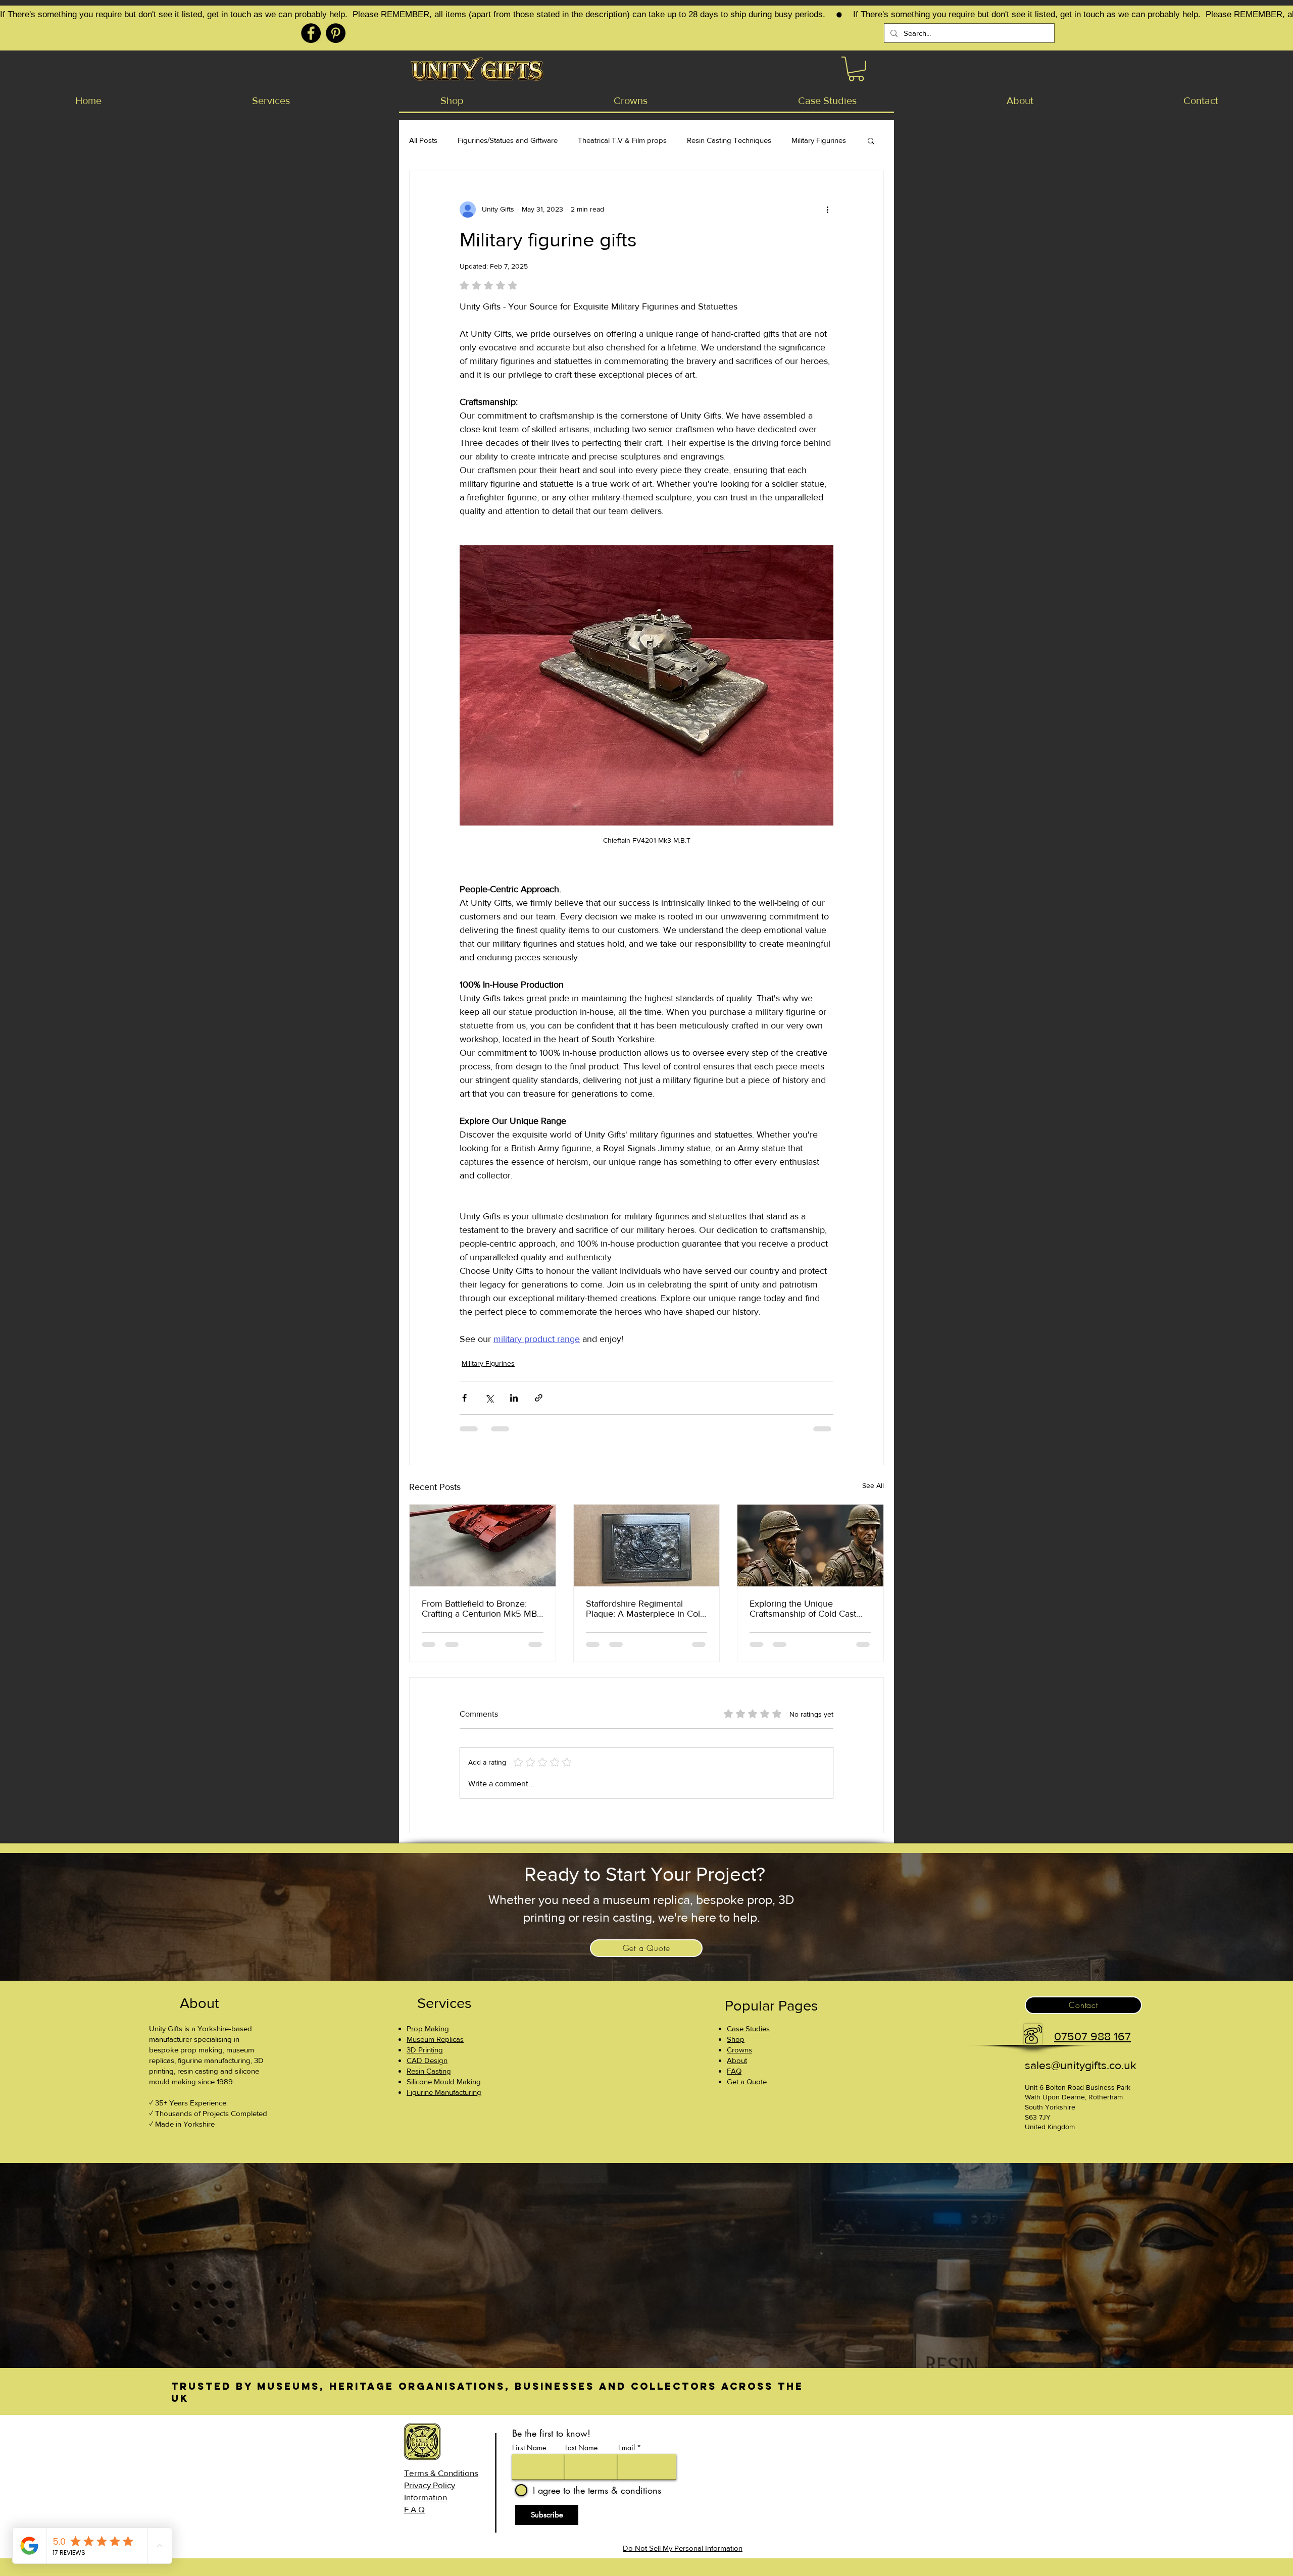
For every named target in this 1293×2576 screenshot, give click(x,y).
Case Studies (748, 2028)
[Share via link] (539, 1398)
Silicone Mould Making (444, 2081)
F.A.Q (414, 2509)
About (737, 2060)
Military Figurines (819, 140)
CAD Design (427, 2060)
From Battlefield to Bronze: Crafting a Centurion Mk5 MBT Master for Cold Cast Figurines (482, 1609)
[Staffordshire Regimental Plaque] (647, 1545)
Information (426, 2497)
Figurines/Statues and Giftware (508, 140)
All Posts (423, 140)
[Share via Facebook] (464, 1398)
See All (873, 1485)
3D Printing (425, 2050)
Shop (736, 2039)
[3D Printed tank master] (483, 1545)
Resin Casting (429, 2071)
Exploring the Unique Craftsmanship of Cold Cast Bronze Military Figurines (803, 1609)
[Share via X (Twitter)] (489, 1398)
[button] (856, 69)
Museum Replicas (435, 2039)
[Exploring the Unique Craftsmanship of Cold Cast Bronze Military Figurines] (810, 1545)
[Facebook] (311, 33)
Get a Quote (747, 2081)
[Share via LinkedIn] (514, 1398)
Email (627, 2448)
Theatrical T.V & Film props (622, 140)
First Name (529, 2448)
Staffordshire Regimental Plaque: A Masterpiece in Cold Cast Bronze (645, 1609)
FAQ (734, 2071)
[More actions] (827, 210)
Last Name (581, 2448)
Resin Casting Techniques (729, 140)
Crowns (739, 2050)
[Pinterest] (336, 33)
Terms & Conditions (441, 2473)
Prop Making (428, 2028)
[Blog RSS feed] (863, 2453)
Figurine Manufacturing (444, 2092)
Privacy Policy (430, 2485)
